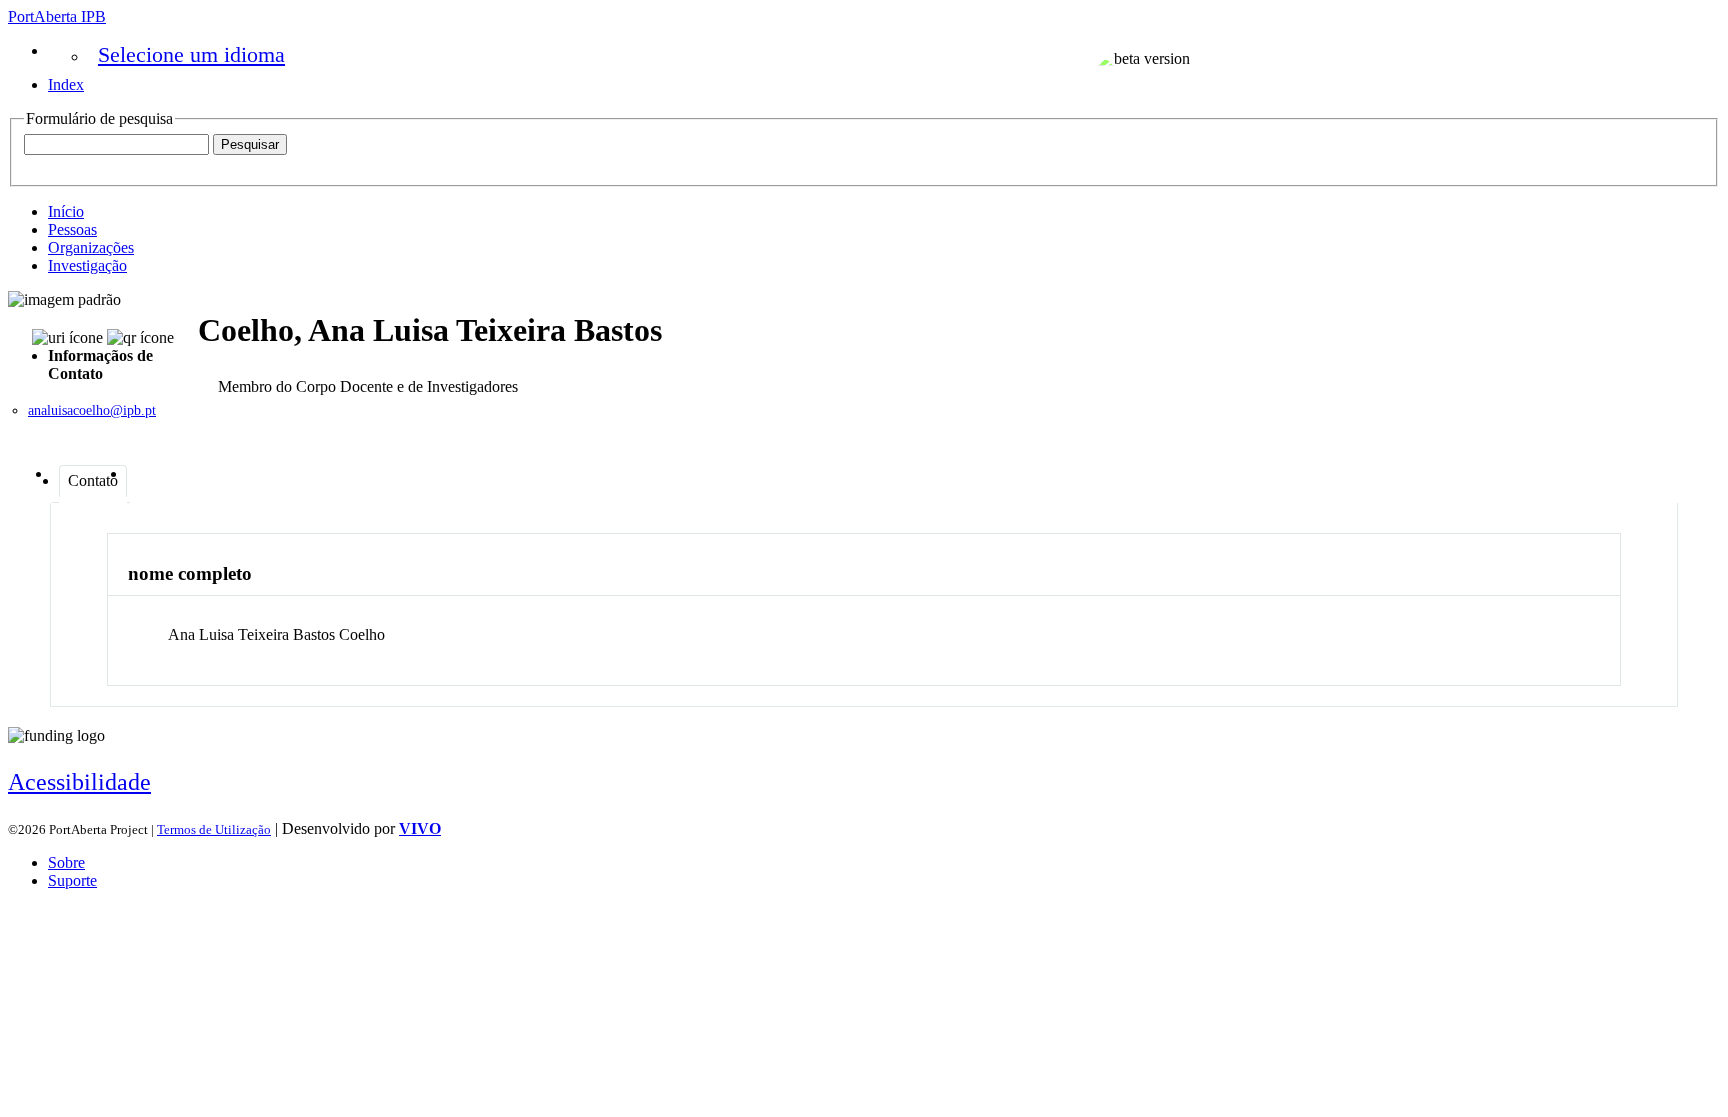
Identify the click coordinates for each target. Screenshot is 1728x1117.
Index (66, 84)
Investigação (87, 265)
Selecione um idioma (191, 54)
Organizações (91, 247)
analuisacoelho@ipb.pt (92, 410)
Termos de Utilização (214, 829)
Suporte (72, 880)
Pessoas (72, 229)
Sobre (66, 862)
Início (66, 211)
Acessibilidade (79, 782)
